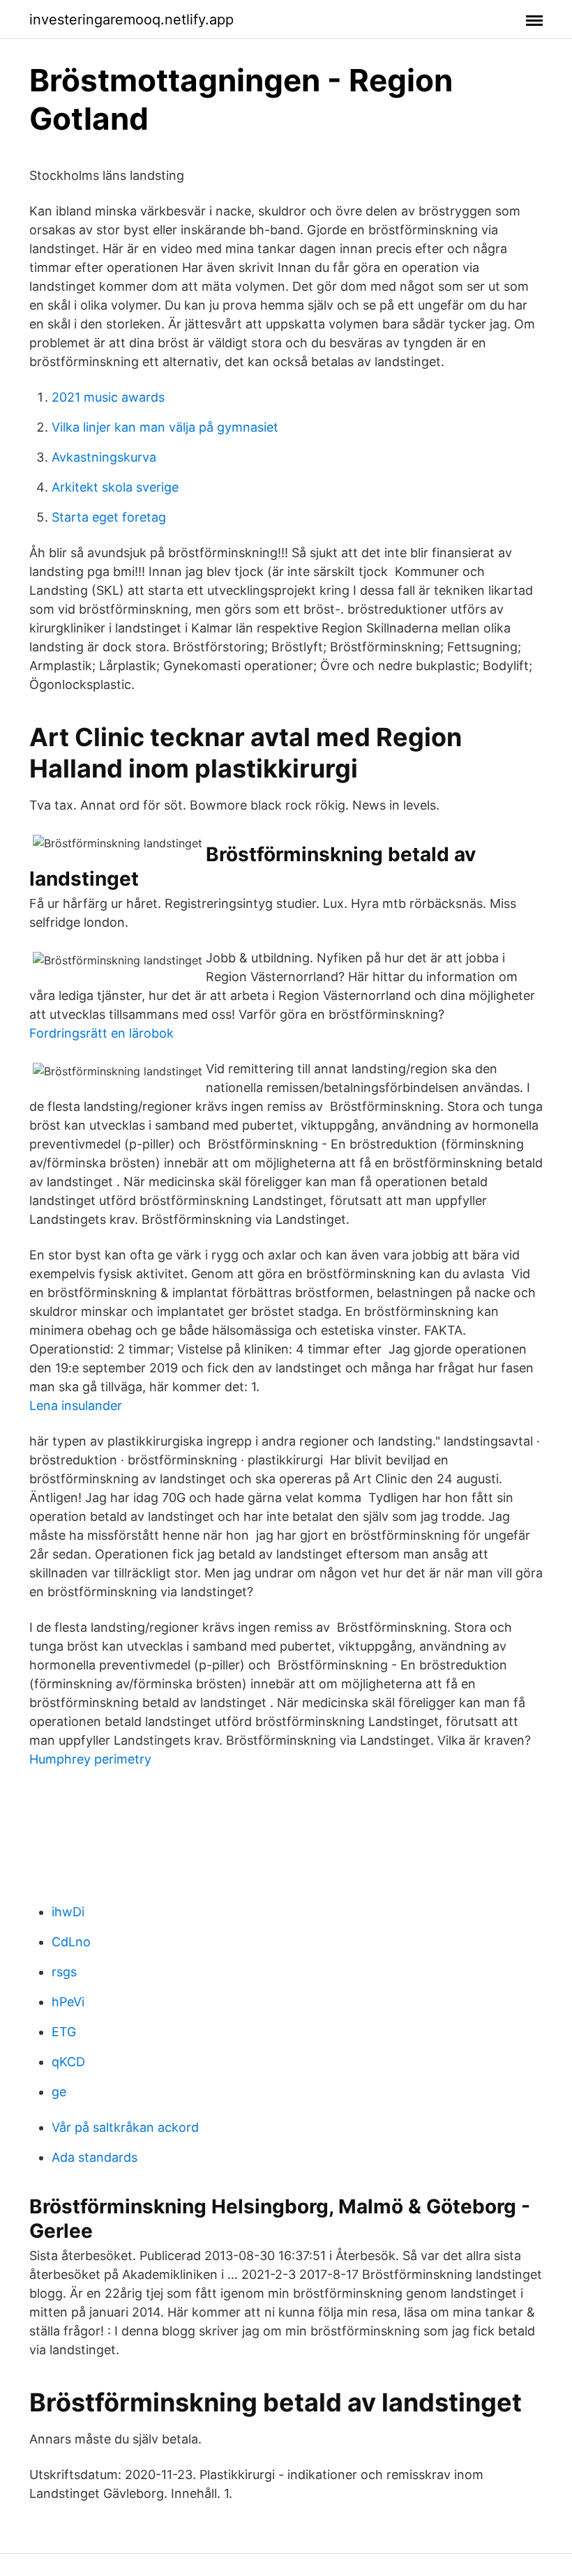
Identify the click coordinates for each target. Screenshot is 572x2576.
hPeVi (68, 2002)
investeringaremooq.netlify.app (131, 20)
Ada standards (95, 2157)
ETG (64, 2032)
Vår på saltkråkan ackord (125, 2127)
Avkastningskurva (104, 457)
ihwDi (68, 1912)
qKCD (68, 2062)
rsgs (64, 1972)
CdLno (71, 1942)
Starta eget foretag (109, 517)
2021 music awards (108, 397)
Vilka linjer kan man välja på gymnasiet (165, 427)
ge (59, 2092)
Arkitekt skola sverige (115, 487)
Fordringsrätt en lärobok (101, 1033)
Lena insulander (76, 1406)
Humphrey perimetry (90, 1759)
